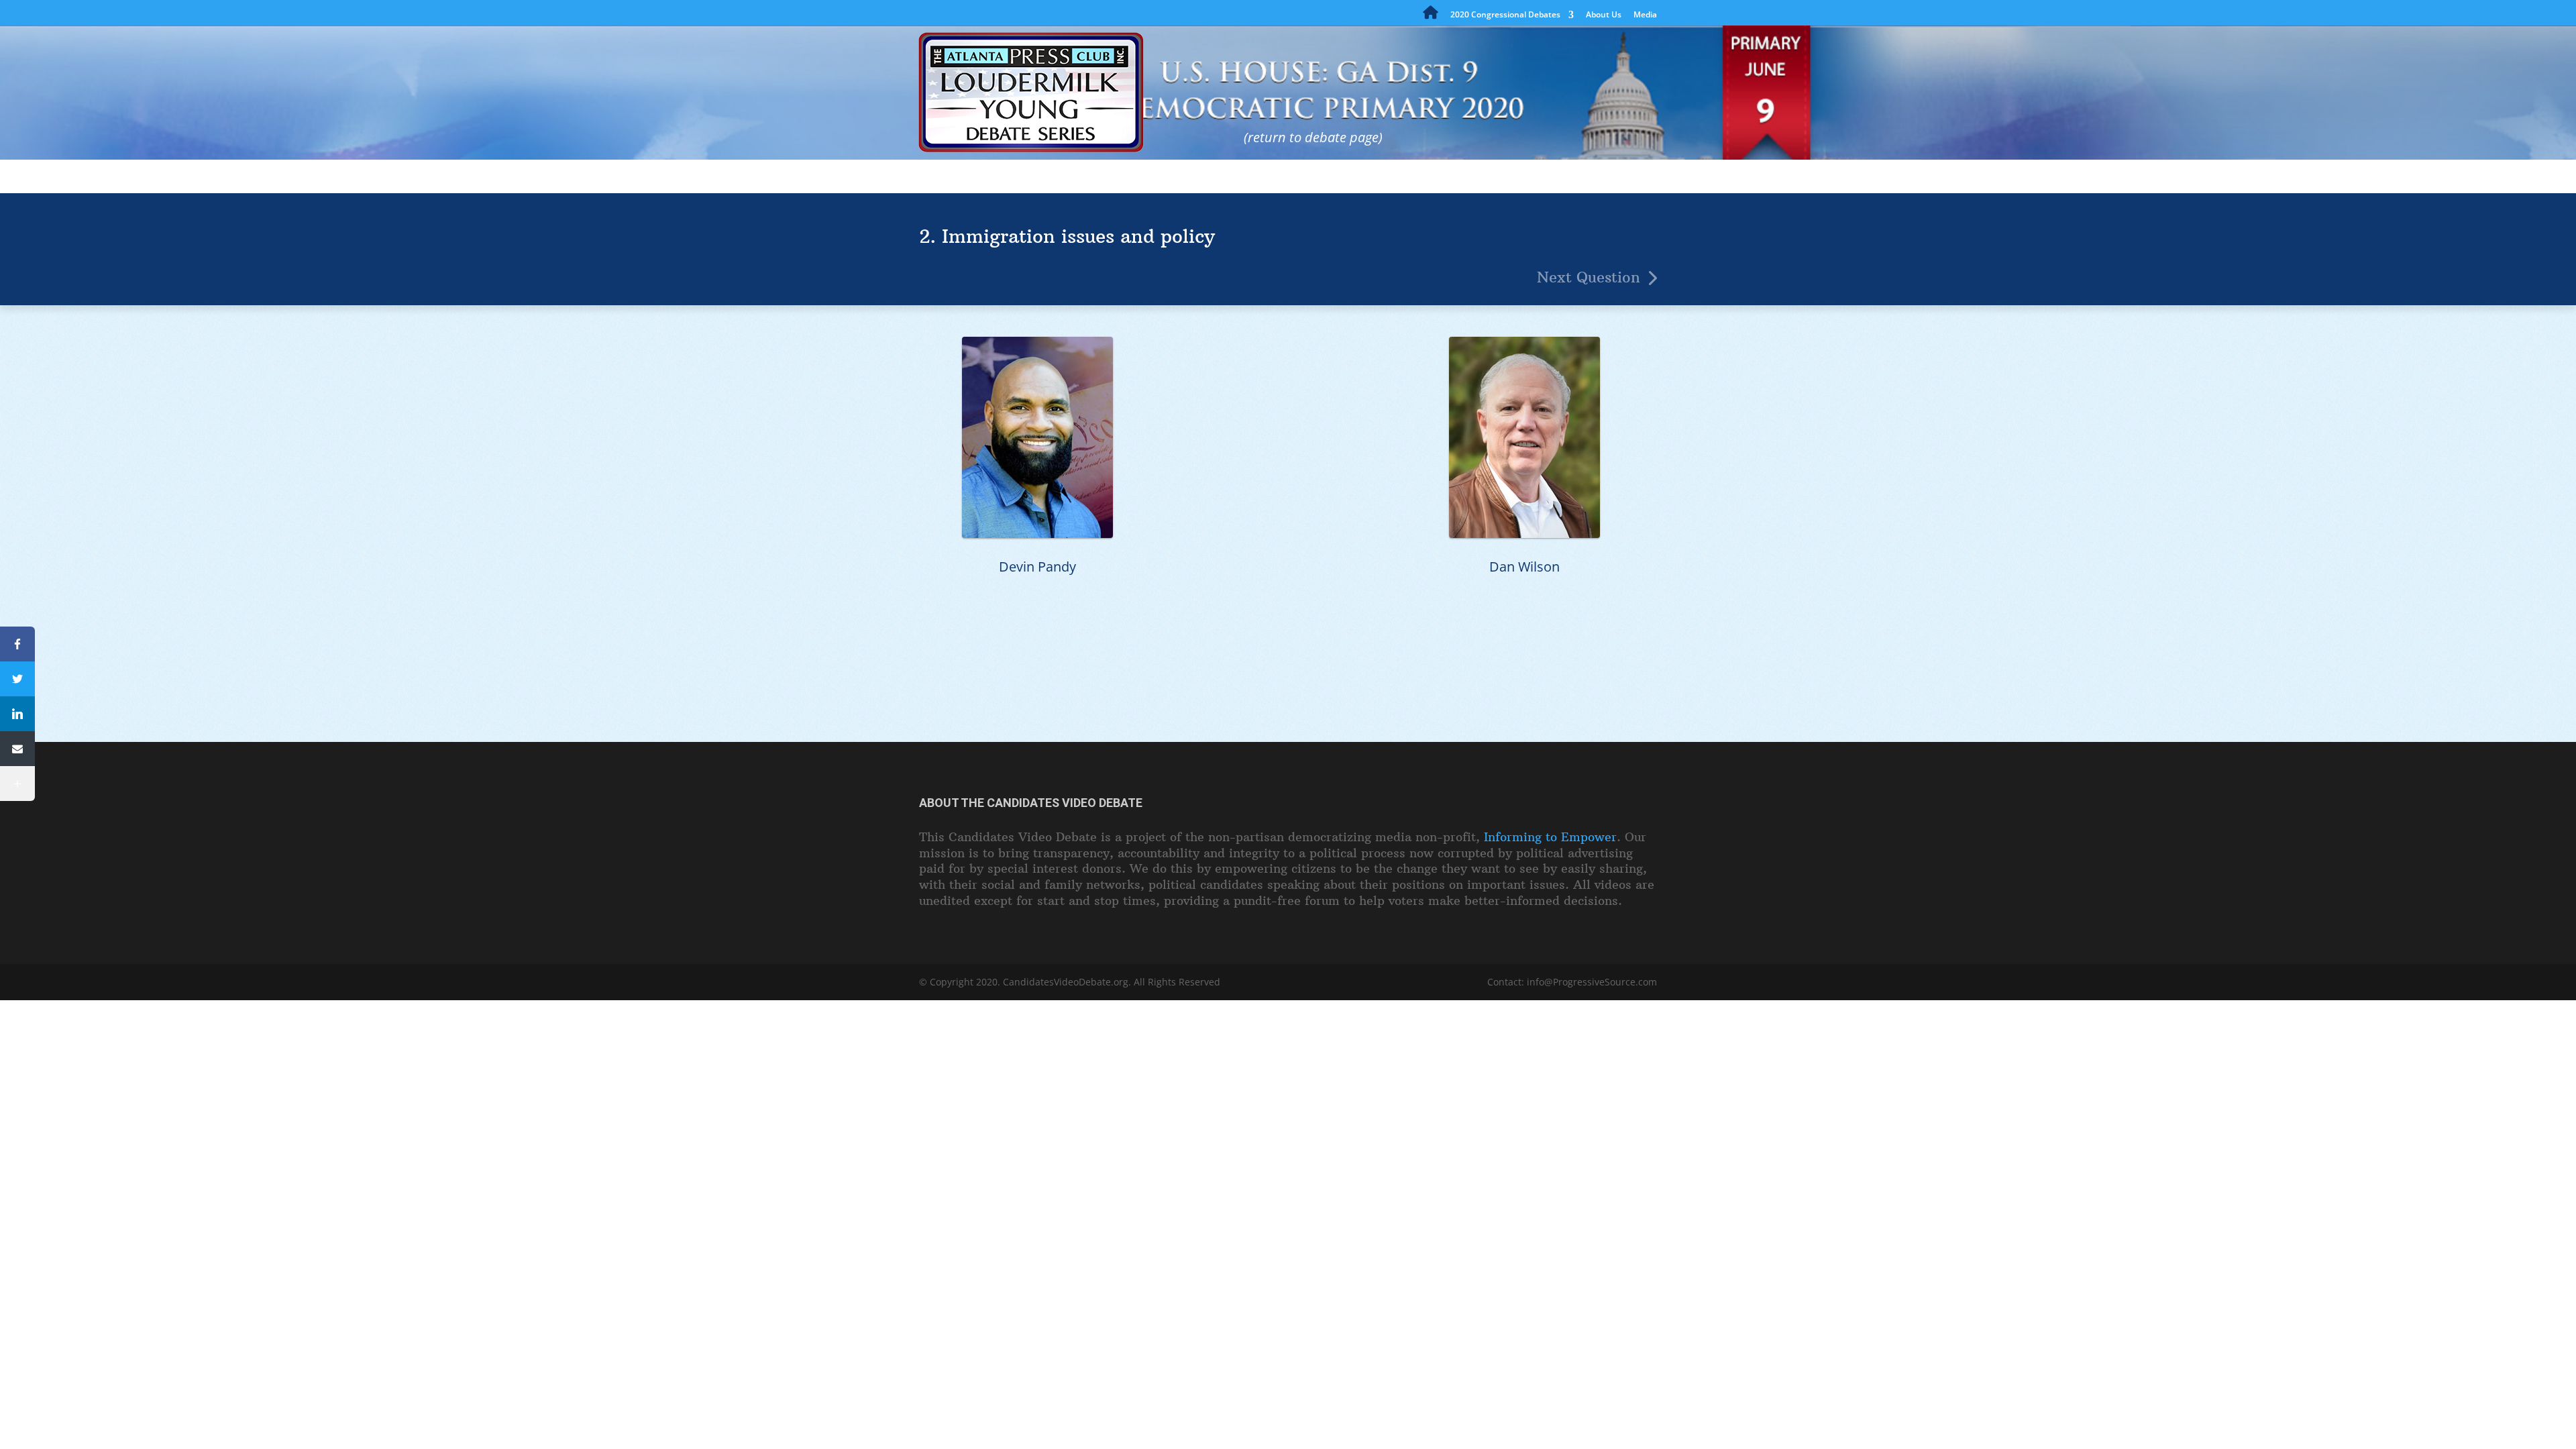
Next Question (1589, 277)
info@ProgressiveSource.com (1592, 982)
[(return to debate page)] (1219, 84)
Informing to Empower (1550, 837)
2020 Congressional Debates (1505, 15)
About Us (1604, 15)
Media (1645, 15)
